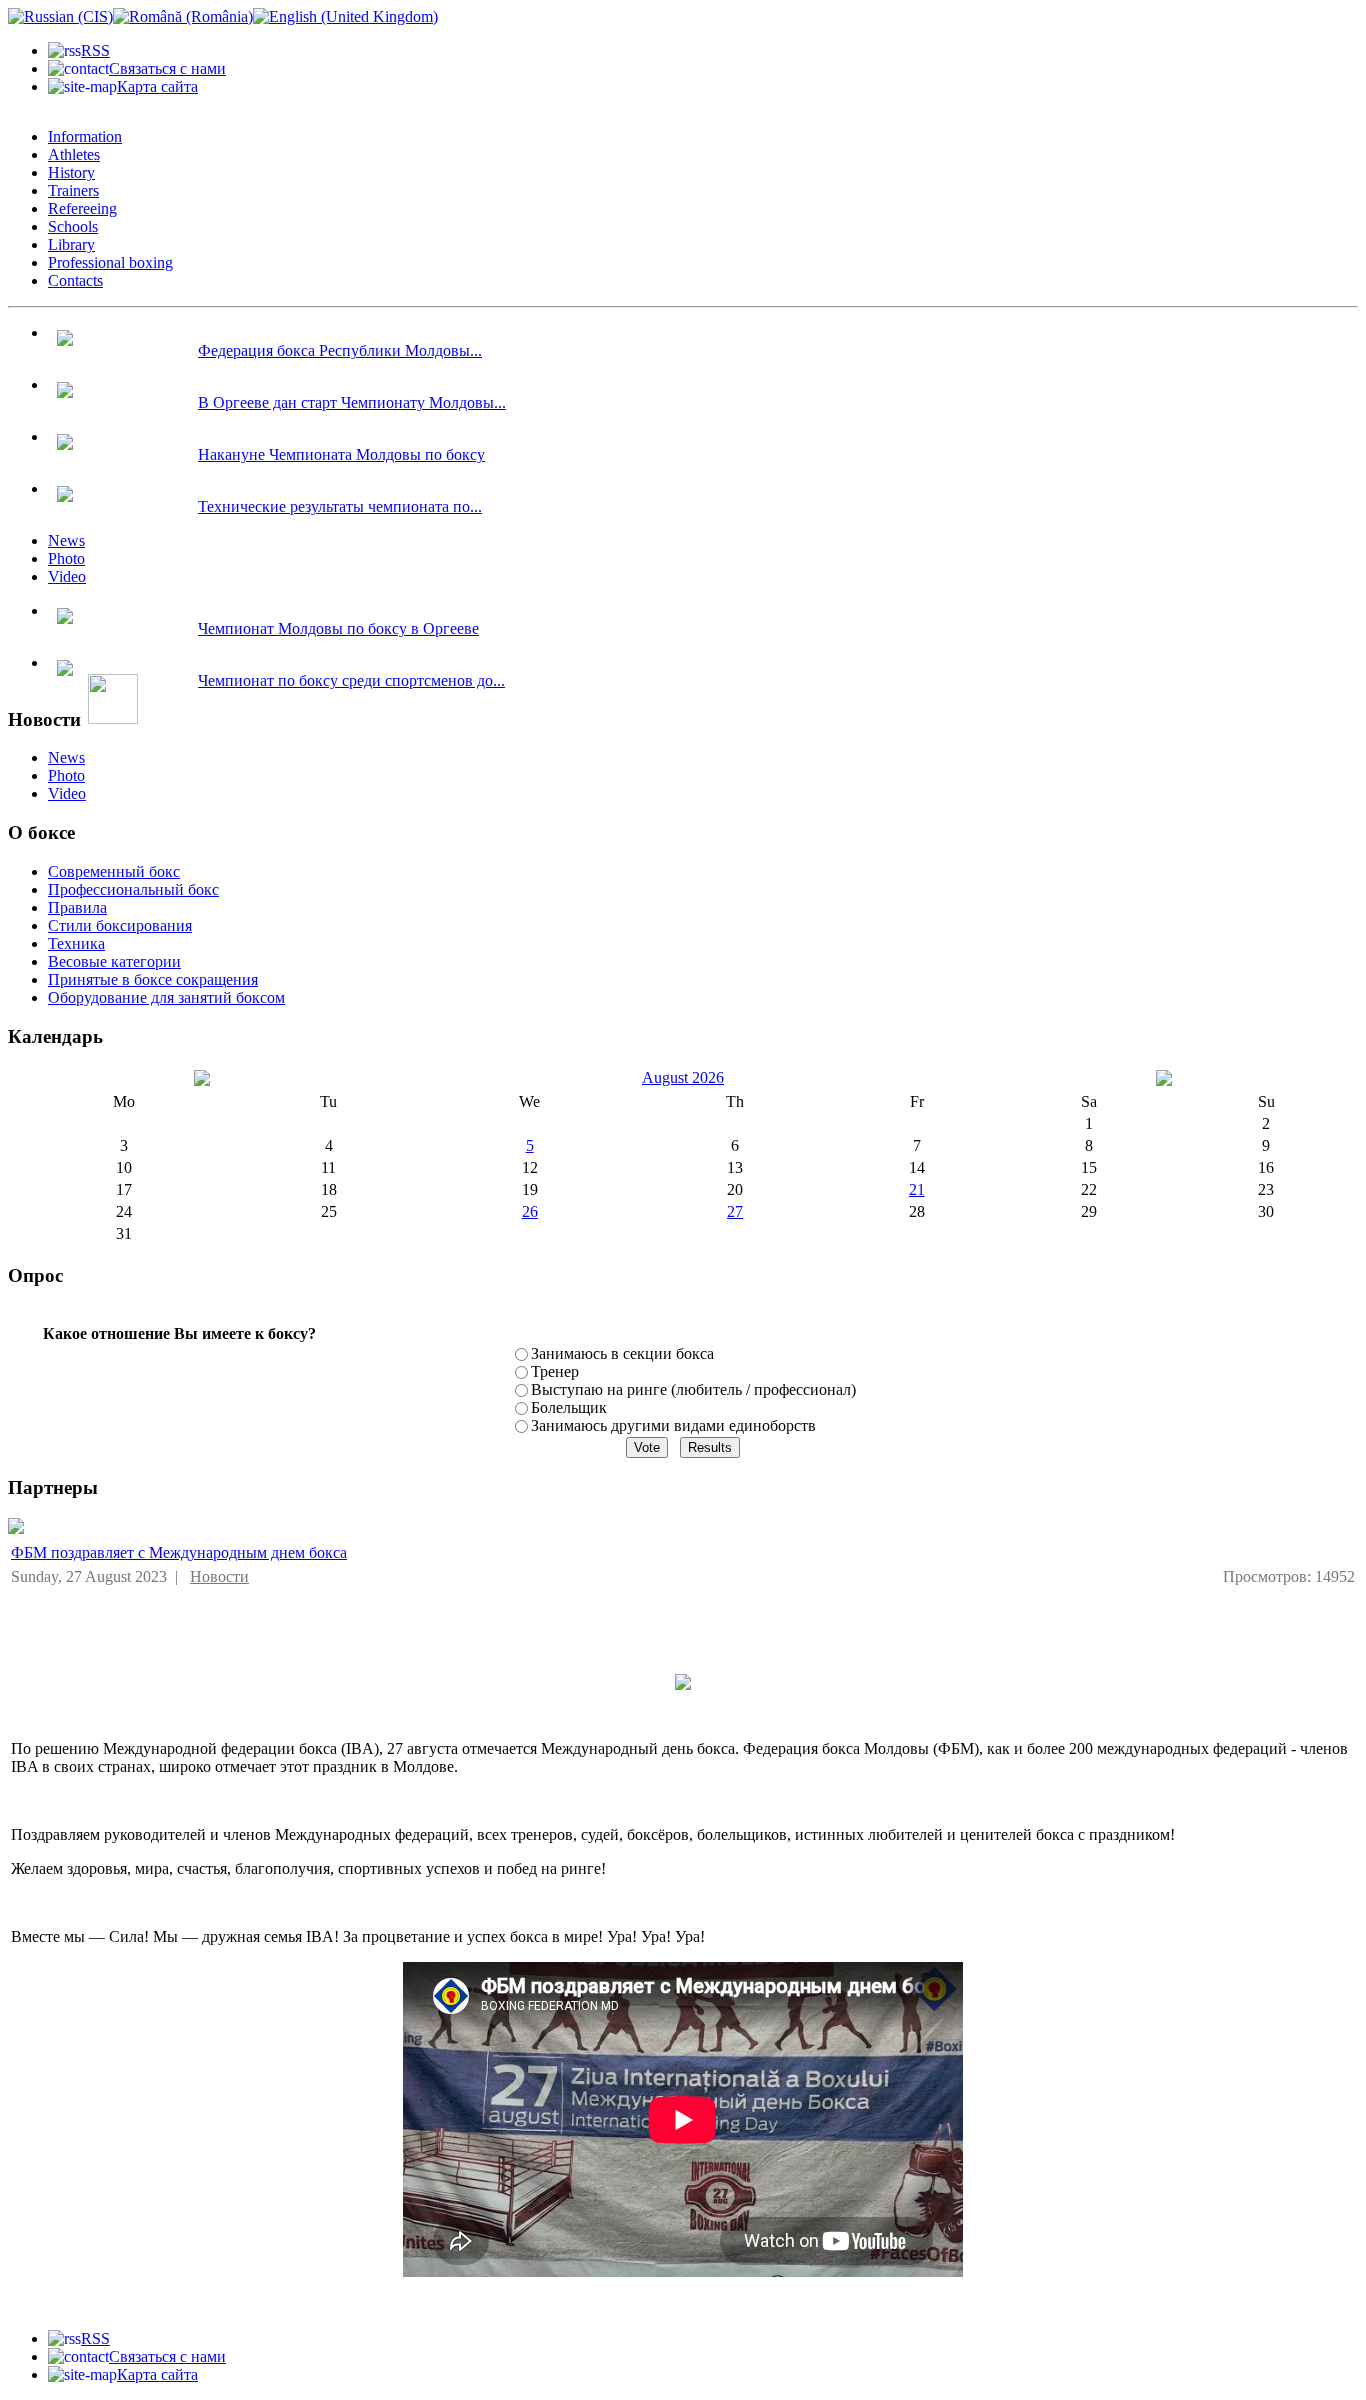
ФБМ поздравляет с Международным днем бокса (179, 1552)
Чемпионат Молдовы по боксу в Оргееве (338, 628)
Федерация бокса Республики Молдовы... (340, 350)
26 (530, 1211)
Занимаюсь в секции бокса (622, 1353)
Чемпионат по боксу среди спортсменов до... (351, 680)
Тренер (555, 1371)
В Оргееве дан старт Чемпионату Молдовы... (352, 402)
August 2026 (683, 1077)
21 (917, 1189)
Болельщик (569, 1407)
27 (735, 1211)
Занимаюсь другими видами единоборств (673, 1425)
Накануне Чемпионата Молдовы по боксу (341, 454)
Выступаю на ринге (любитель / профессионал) (693, 1389)
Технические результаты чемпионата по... (340, 506)
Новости (219, 1576)
